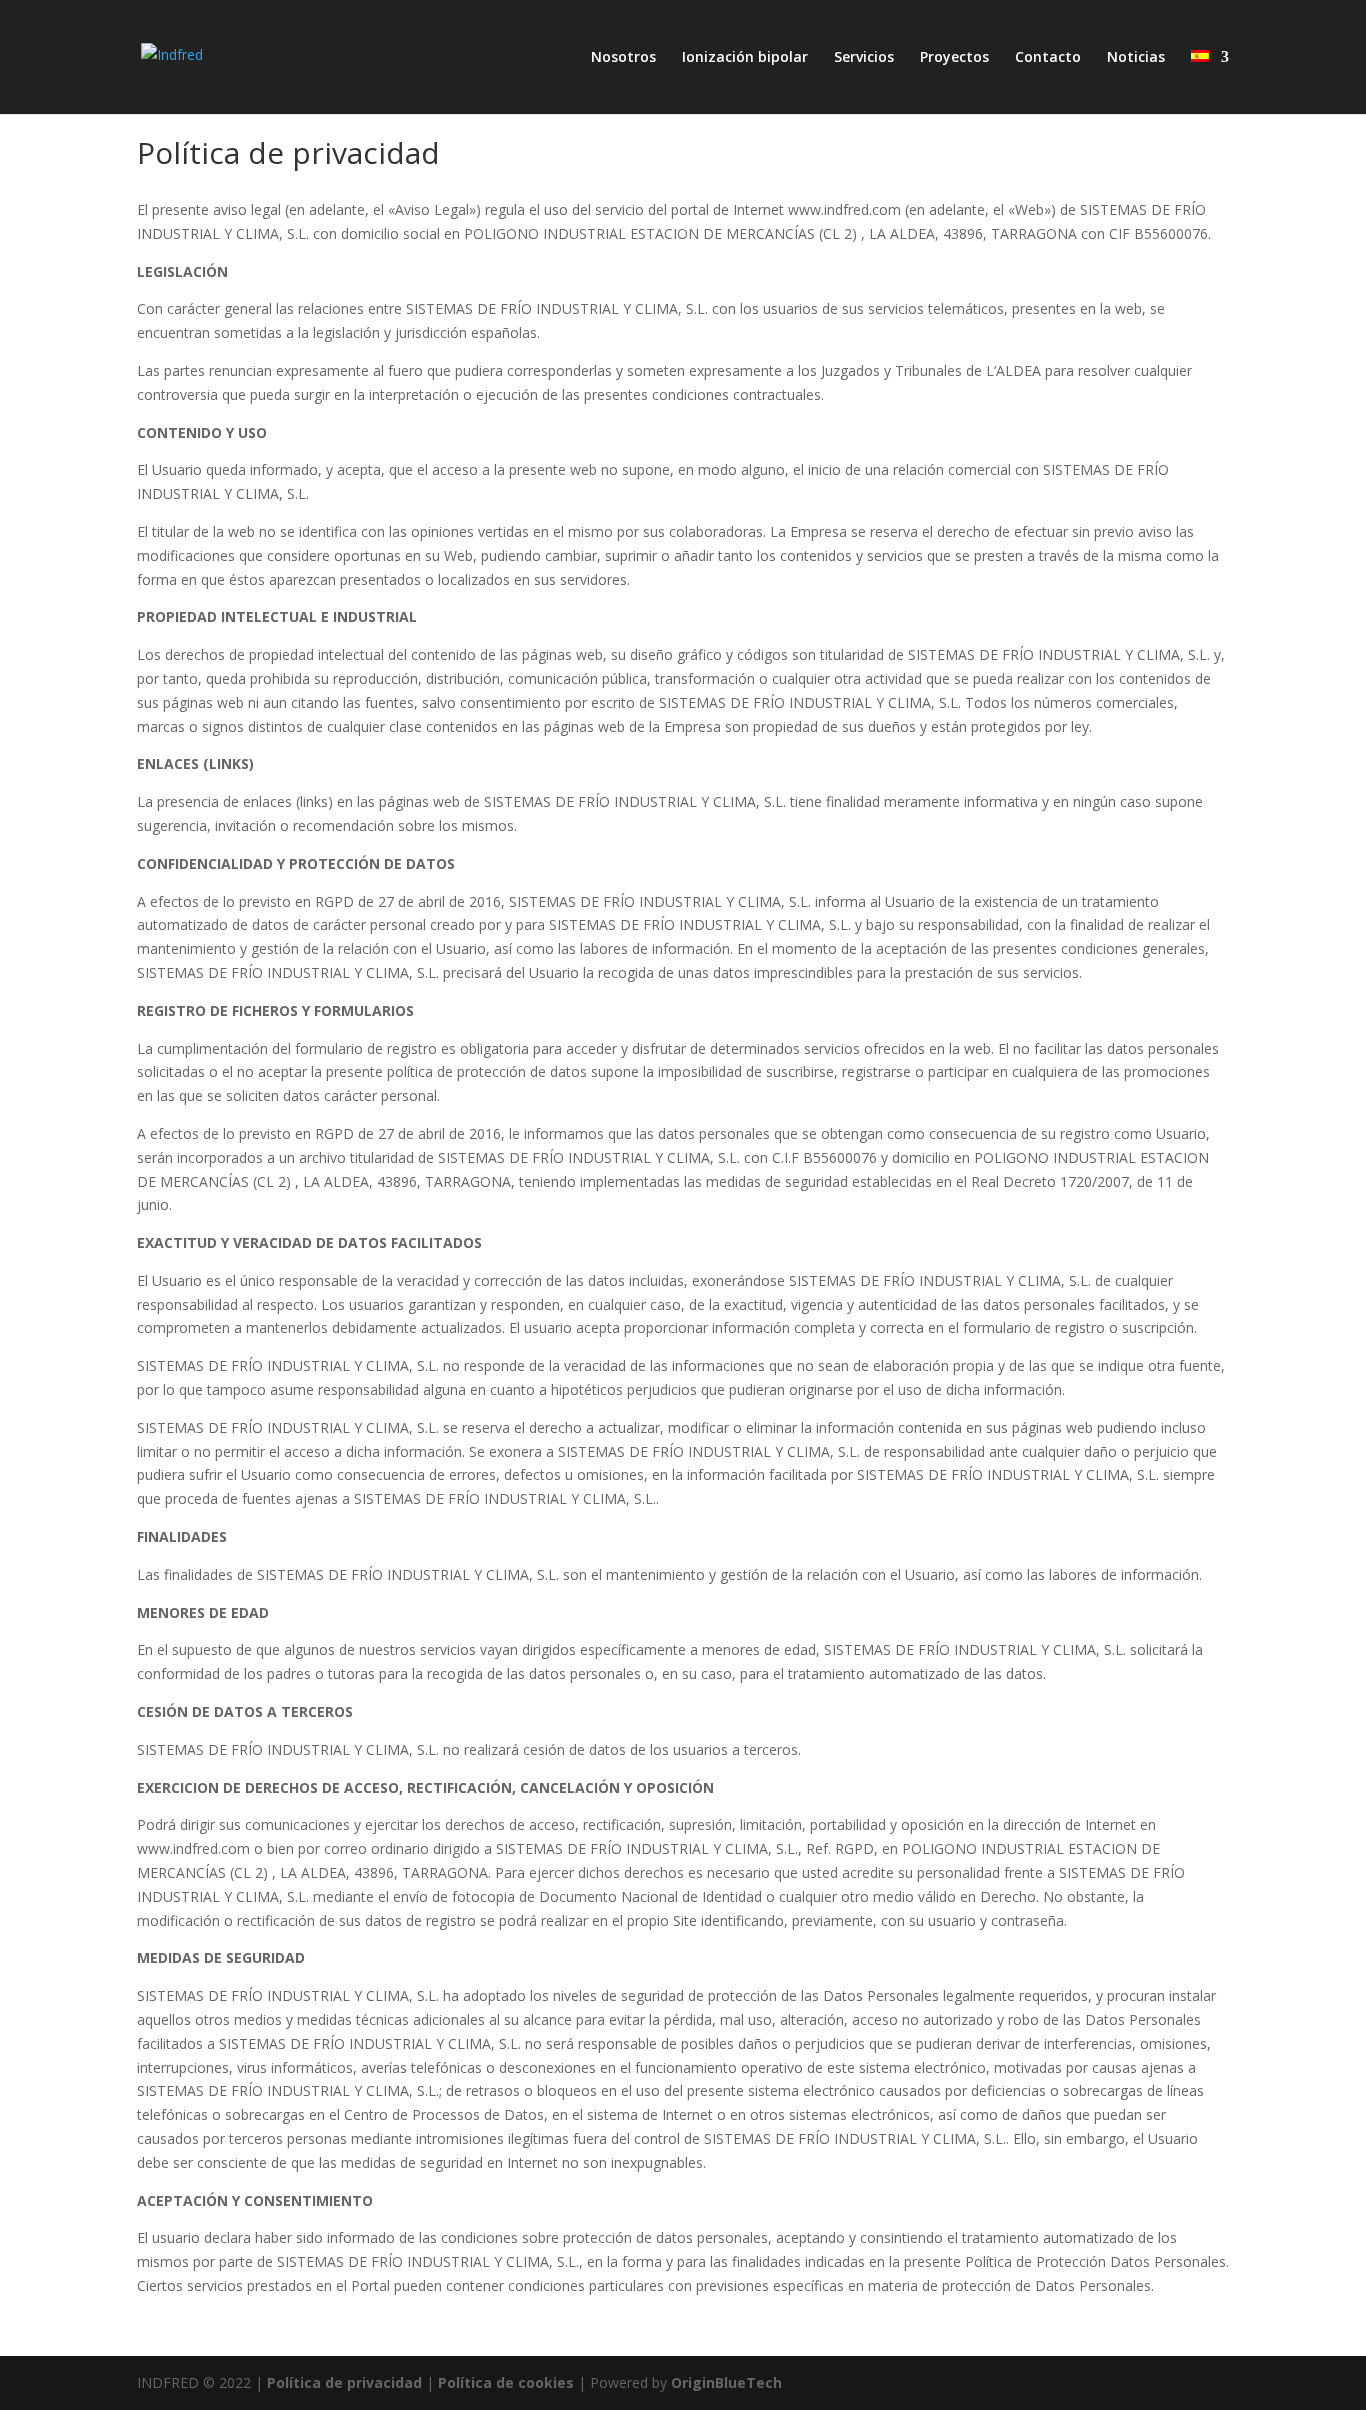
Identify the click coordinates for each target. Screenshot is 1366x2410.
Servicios (864, 58)
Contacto (1048, 58)
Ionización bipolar (745, 58)
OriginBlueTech (726, 2382)
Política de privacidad (344, 2382)
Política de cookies (506, 2382)
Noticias (1136, 58)
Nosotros (623, 58)
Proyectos (954, 58)
